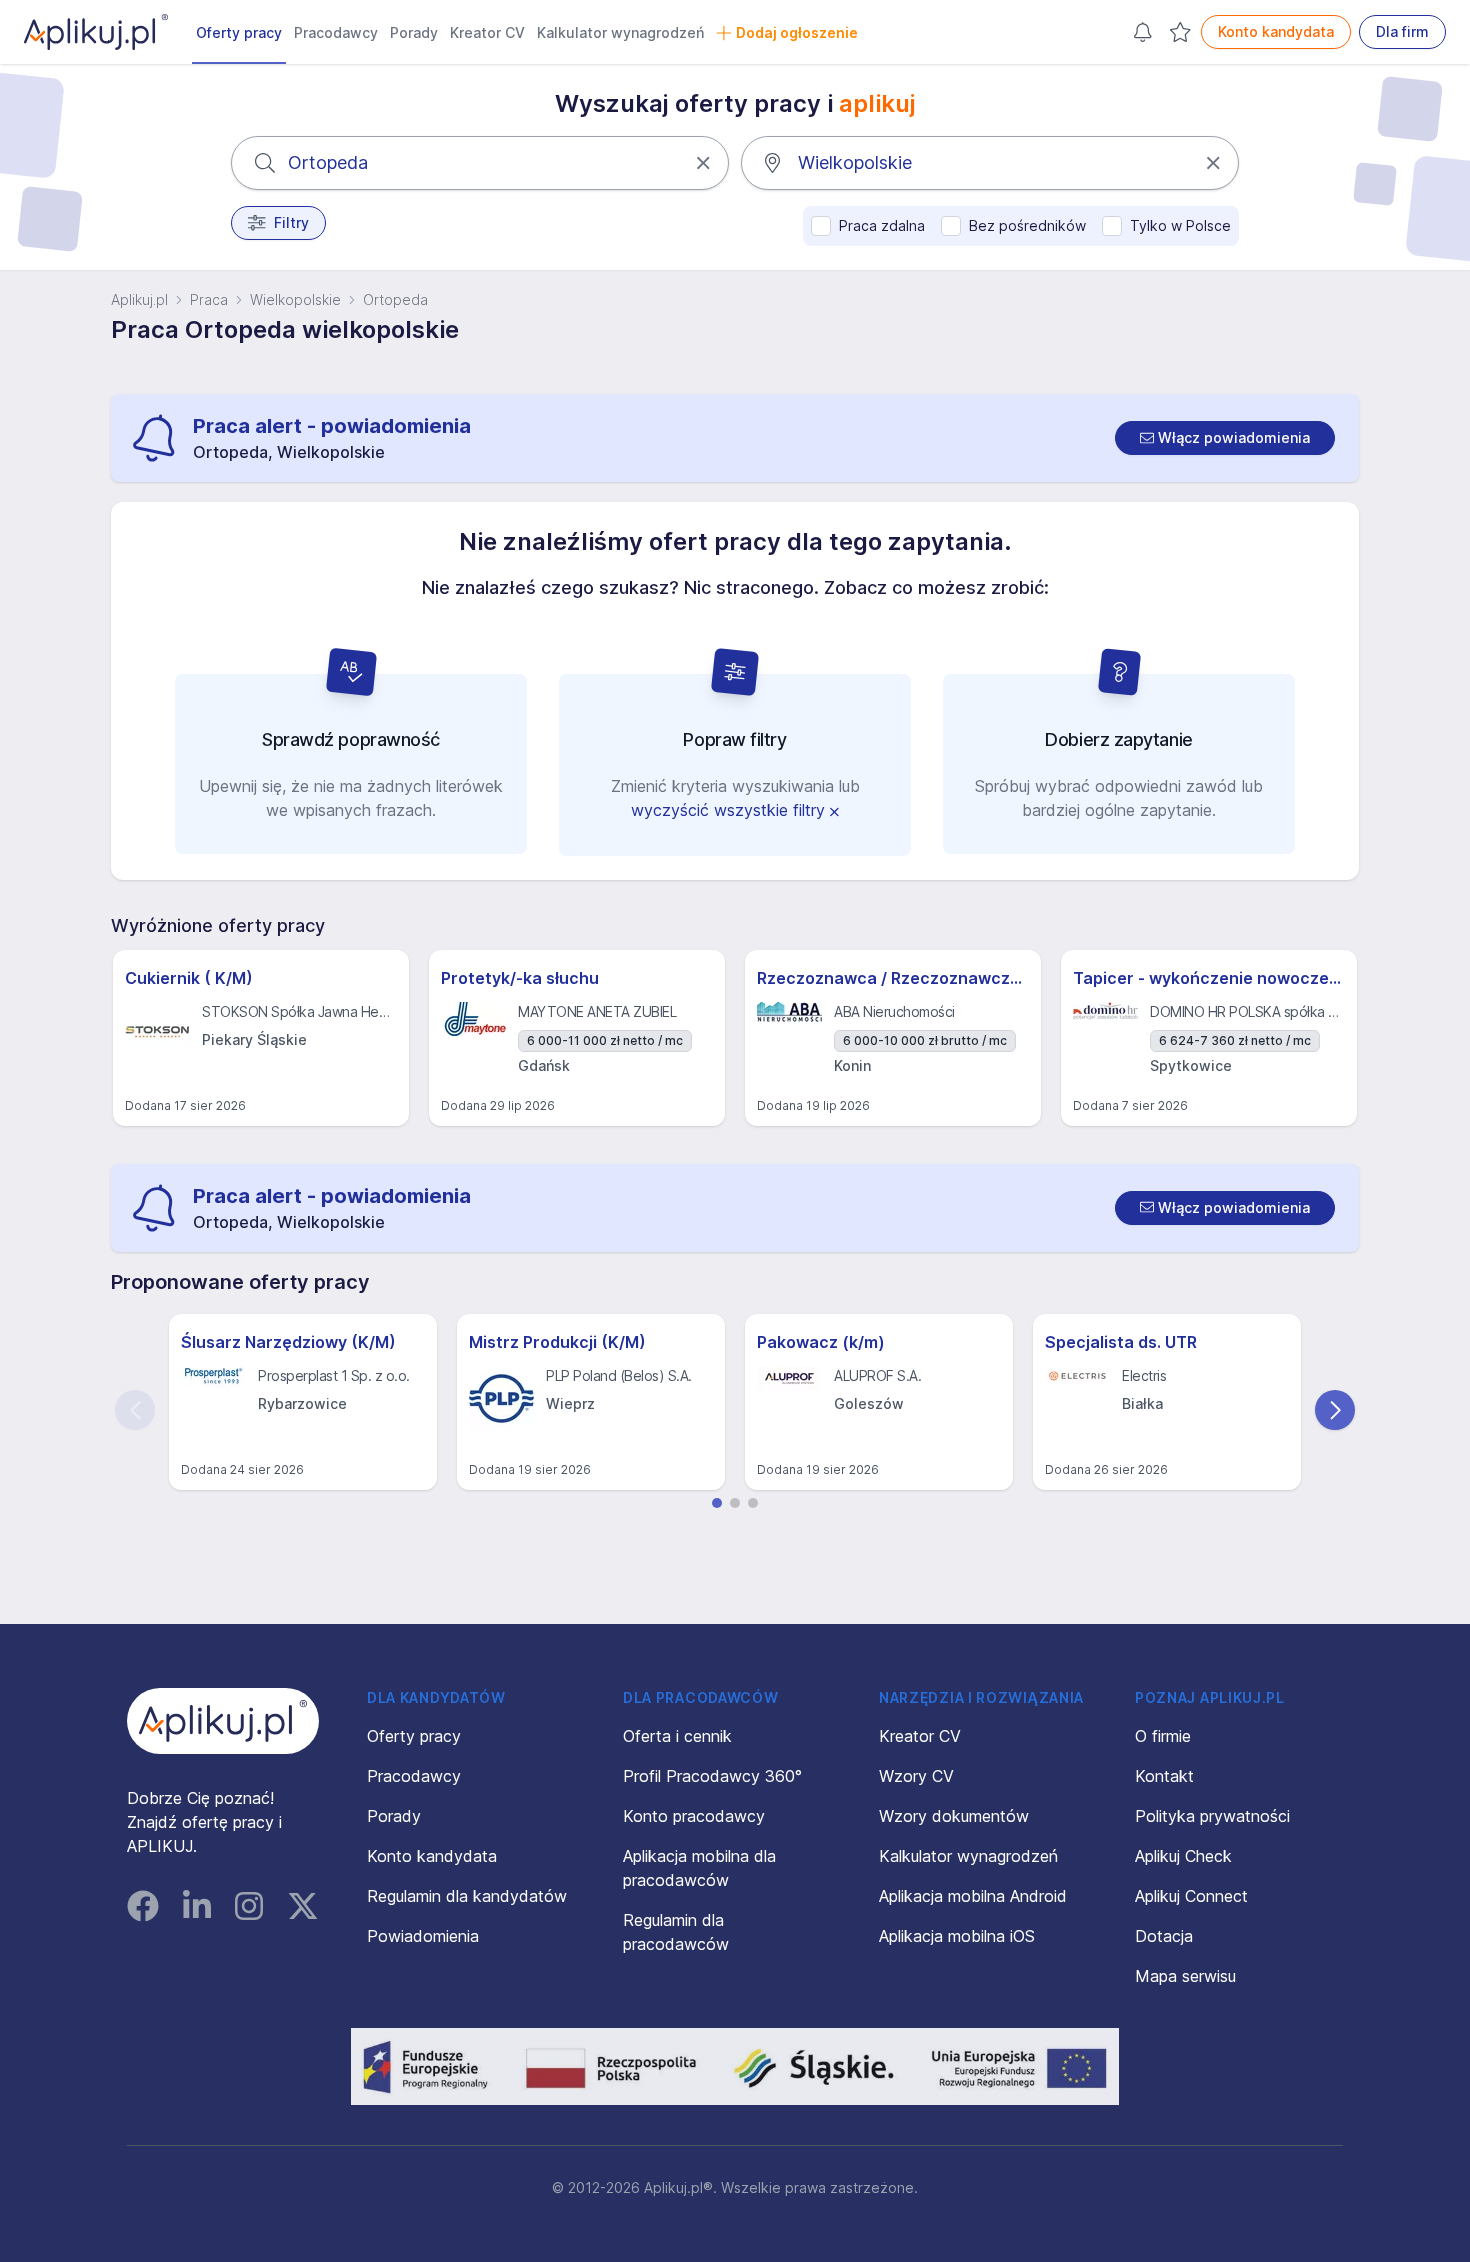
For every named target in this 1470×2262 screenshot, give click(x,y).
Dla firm (1402, 31)
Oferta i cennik (677, 1736)
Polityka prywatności (1212, 1816)
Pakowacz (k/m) (821, 1342)
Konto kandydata (1276, 31)
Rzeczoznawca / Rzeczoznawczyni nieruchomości (893, 978)
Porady (414, 32)
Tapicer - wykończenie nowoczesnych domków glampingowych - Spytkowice (1209, 978)
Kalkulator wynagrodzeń (620, 32)
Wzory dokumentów (954, 1816)
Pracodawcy (336, 32)
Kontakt (1164, 1776)
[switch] (1225, 438)
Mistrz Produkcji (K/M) (557, 1342)
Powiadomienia (423, 1936)
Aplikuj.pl (139, 299)
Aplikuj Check (1183, 1856)
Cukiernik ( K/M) (189, 978)
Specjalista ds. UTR (1121, 1342)
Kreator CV (487, 32)
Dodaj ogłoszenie (797, 32)
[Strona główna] (96, 32)
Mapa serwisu (1185, 1976)
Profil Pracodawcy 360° (712, 1776)
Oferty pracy (239, 32)
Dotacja (1164, 1936)
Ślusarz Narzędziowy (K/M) (288, 1342)
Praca (209, 299)
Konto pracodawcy (694, 1816)
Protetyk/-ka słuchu (520, 978)
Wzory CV (916, 1776)
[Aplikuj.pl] (223, 1721)
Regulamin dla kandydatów (467, 1896)
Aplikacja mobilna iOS (957, 1936)
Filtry (291, 222)
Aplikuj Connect (1191, 1896)
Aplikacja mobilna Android (973, 1896)
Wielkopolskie (295, 299)
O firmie (1163, 1736)
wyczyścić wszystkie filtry (730, 810)
